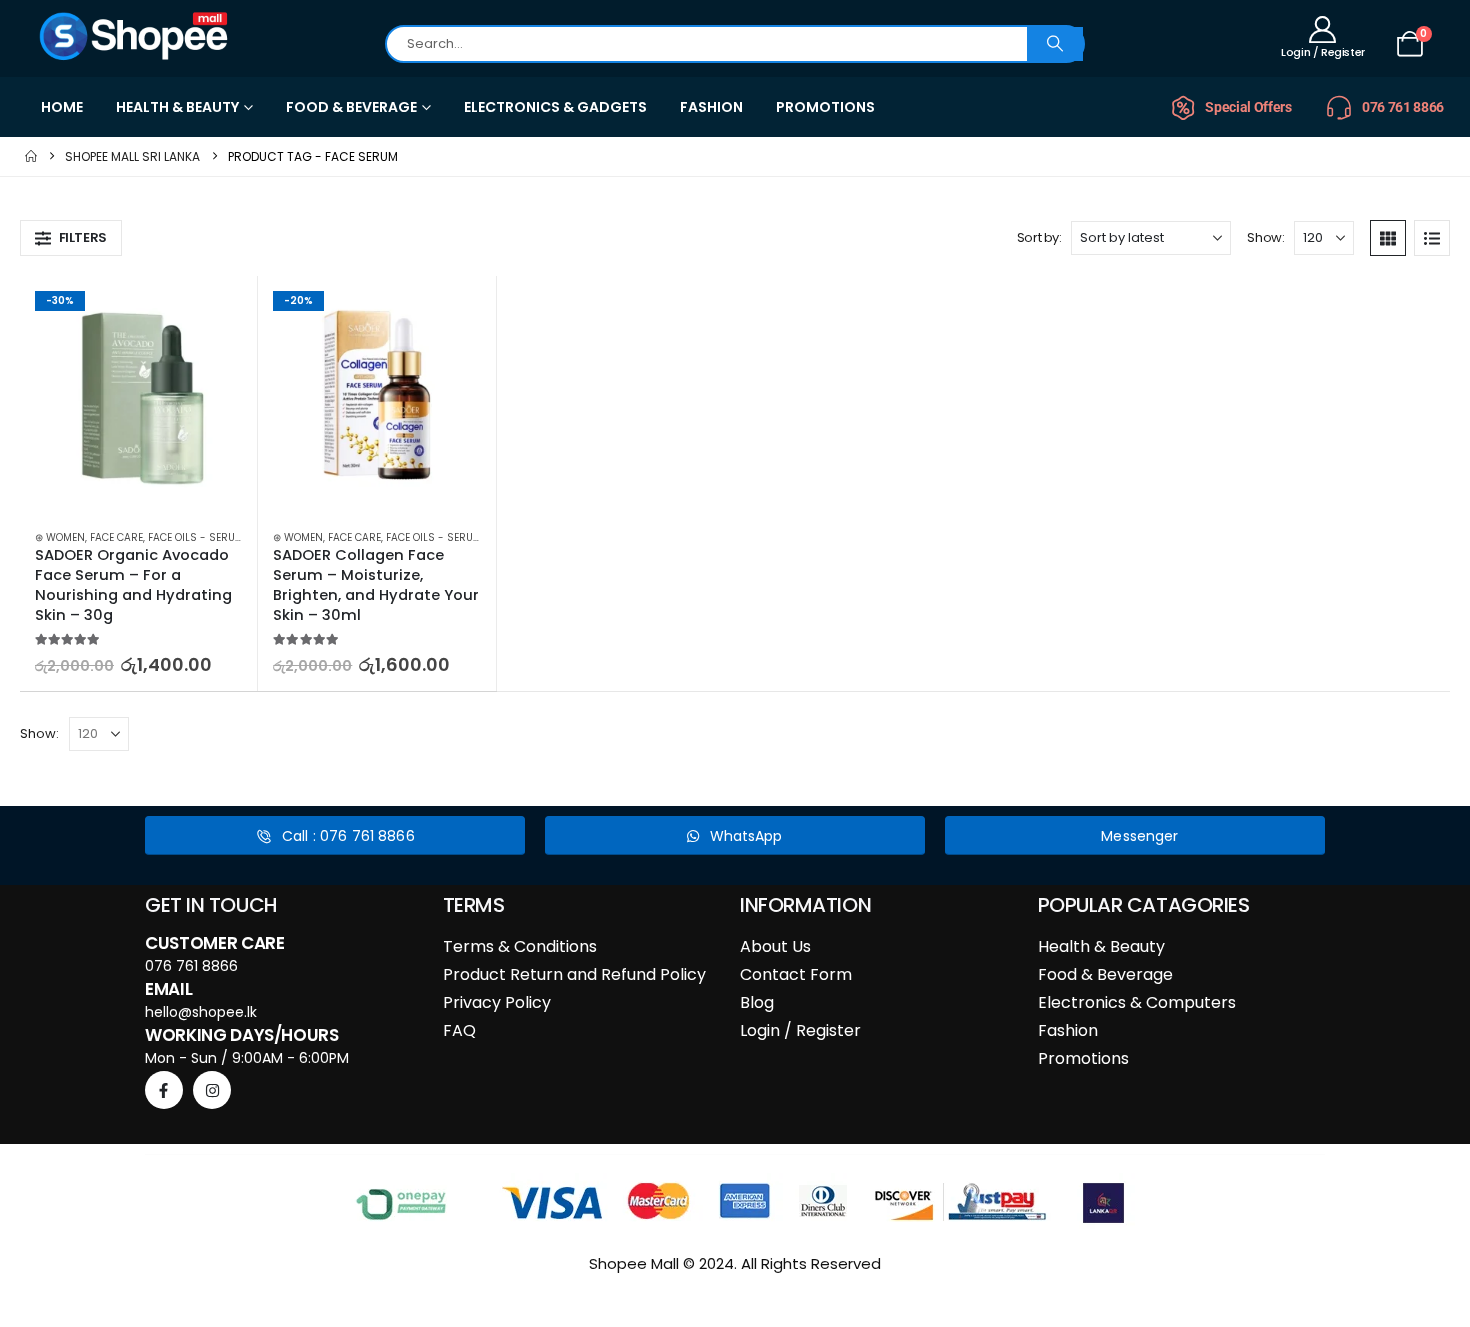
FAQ (459, 1030)
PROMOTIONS (825, 107)
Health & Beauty (1101, 946)
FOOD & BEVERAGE (351, 107)
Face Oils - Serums (199, 537)
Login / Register (800, 1030)
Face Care (116, 537)
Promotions (1083, 1058)
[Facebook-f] (164, 1090)
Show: (1265, 237)
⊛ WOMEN (60, 537)
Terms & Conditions (520, 946)
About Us (775, 946)
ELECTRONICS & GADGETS (555, 107)
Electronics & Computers (1137, 1002)
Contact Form (796, 974)
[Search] (1055, 44)
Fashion (1068, 1030)
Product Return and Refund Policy (574, 974)
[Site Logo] (135, 36)
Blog (757, 1002)
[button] (71, 238)
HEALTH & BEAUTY (177, 107)
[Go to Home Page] (31, 156)
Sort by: (1039, 237)
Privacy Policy (497, 1002)
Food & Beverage (1105, 974)
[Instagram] (212, 1090)
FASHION (711, 107)
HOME (62, 107)
